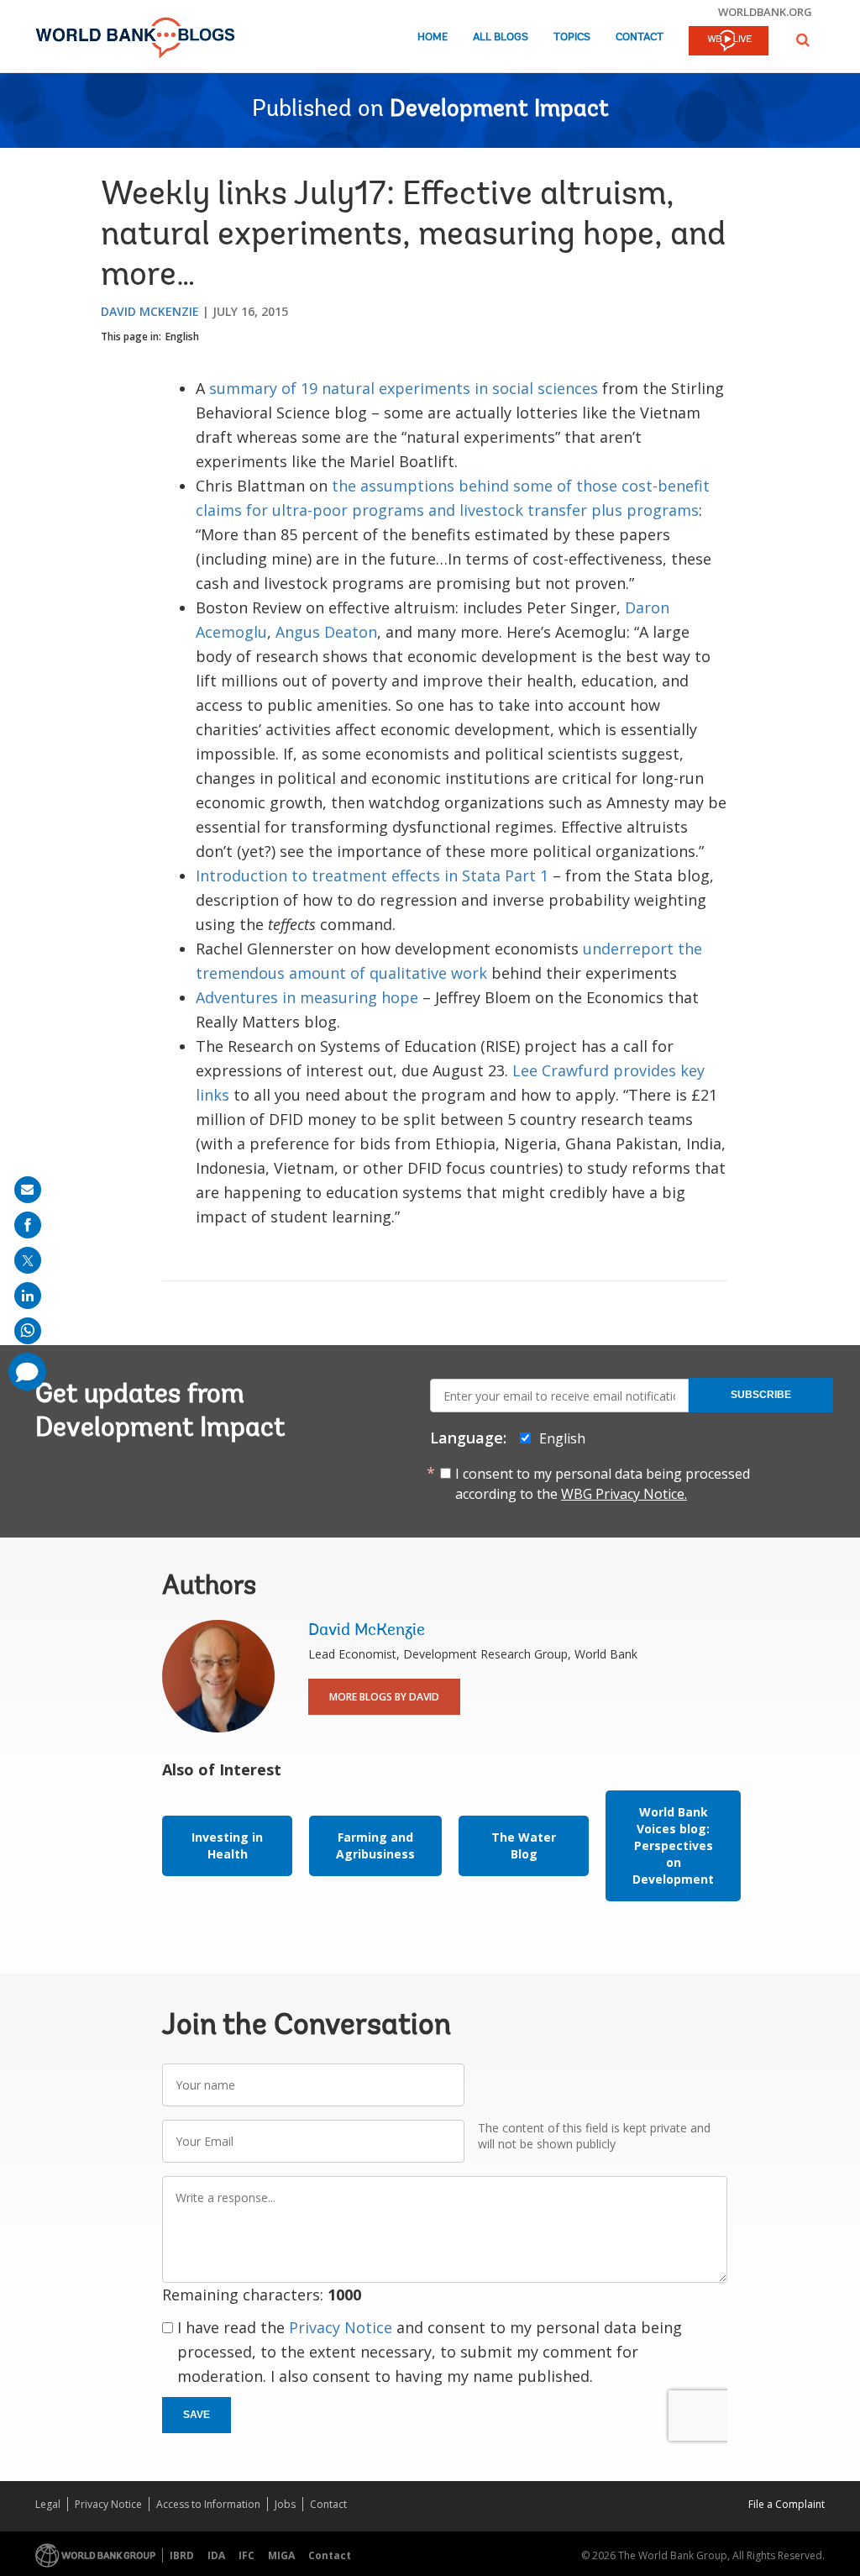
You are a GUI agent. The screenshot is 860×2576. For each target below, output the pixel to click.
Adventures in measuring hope (307, 997)
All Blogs (501, 37)
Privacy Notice (341, 2327)
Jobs (285, 2504)
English (182, 336)
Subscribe (761, 1395)
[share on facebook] (28, 1225)
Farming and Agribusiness (375, 1845)
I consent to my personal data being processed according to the (603, 1484)
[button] (803, 40)
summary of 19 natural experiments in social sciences (404, 388)
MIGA (281, 2555)
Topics (572, 37)
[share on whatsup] (28, 1331)
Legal (48, 2504)
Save (197, 2415)
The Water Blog (524, 1845)
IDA (216, 2555)
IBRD (182, 2555)
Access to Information (208, 2504)
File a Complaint (787, 2504)
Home (433, 37)
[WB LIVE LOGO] (729, 42)
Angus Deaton (326, 632)
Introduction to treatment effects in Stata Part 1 (372, 875)
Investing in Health (227, 1845)
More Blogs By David (384, 1697)
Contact (640, 37)
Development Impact (499, 110)
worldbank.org (765, 12)
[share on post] (28, 1260)
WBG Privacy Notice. (624, 1494)
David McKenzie (150, 311)
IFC (246, 2555)
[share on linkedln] (28, 1296)
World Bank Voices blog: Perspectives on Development (673, 1845)
